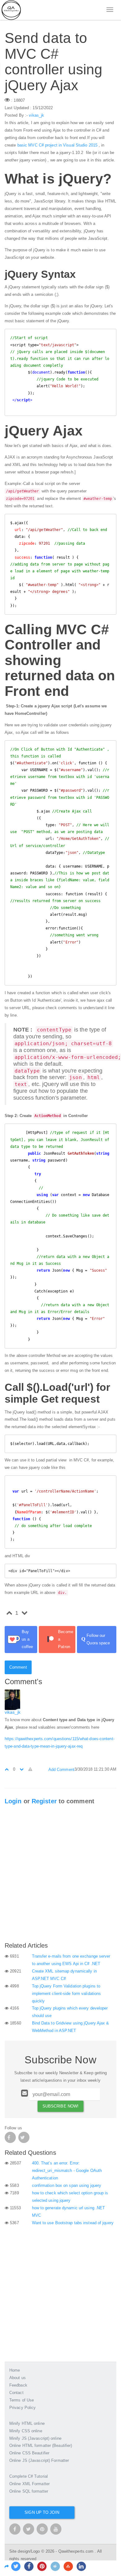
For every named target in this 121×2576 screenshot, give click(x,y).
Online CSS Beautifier (29, 2453)
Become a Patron (66, 1639)
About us (18, 2378)
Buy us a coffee (27, 1639)
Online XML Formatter (29, 2484)
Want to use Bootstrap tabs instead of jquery (73, 2223)
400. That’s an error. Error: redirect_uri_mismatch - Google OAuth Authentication (67, 2171)
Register (44, 1801)
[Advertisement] (60, 1875)
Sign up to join (42, 2512)
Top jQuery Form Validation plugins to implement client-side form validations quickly (67, 1994)
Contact (16, 2393)
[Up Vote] (7, 1769)
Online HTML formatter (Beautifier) (41, 2446)
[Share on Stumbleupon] (68, 2566)
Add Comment (61, 1770)
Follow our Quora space (96, 1639)
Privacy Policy (22, 2408)
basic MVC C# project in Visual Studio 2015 (57, 145)
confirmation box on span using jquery (67, 2185)
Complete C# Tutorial (29, 2476)
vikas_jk (36, 115)
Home (15, 2370)
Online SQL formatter (29, 2491)
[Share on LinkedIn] (81, 2566)
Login (13, 1801)
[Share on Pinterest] (42, 2566)
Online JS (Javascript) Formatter (39, 2460)
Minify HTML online (27, 2423)
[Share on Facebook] (29, 2566)
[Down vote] (22, 1769)
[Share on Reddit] (55, 2566)
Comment (18, 1667)
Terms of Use (22, 2400)
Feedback (18, 2385)
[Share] (7, 2567)
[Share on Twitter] (16, 2566)
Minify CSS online (26, 2431)
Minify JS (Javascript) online (35, 2438)
